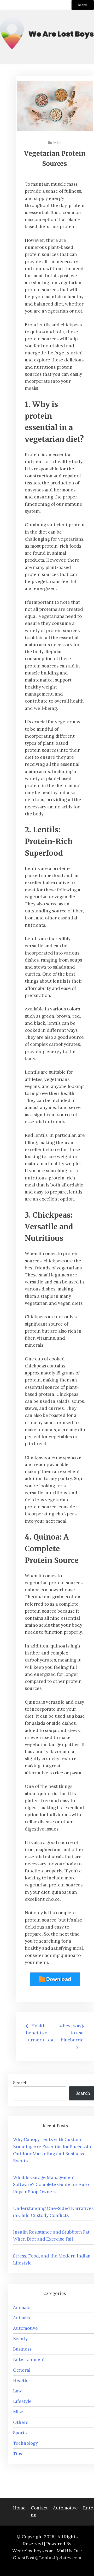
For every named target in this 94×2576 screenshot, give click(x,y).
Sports (20, 2433)
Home (19, 2508)
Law (17, 2391)
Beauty (20, 2339)
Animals (21, 2318)
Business (22, 2349)
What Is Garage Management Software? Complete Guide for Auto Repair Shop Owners (51, 2184)
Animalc (22, 2307)
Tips (17, 2454)
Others (21, 2422)
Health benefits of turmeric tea (40, 2033)
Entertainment (29, 2359)
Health (20, 2380)
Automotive (25, 2328)
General (22, 2370)
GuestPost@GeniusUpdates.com (47, 2558)
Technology (25, 2443)
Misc (57, 143)
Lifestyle (22, 2401)
